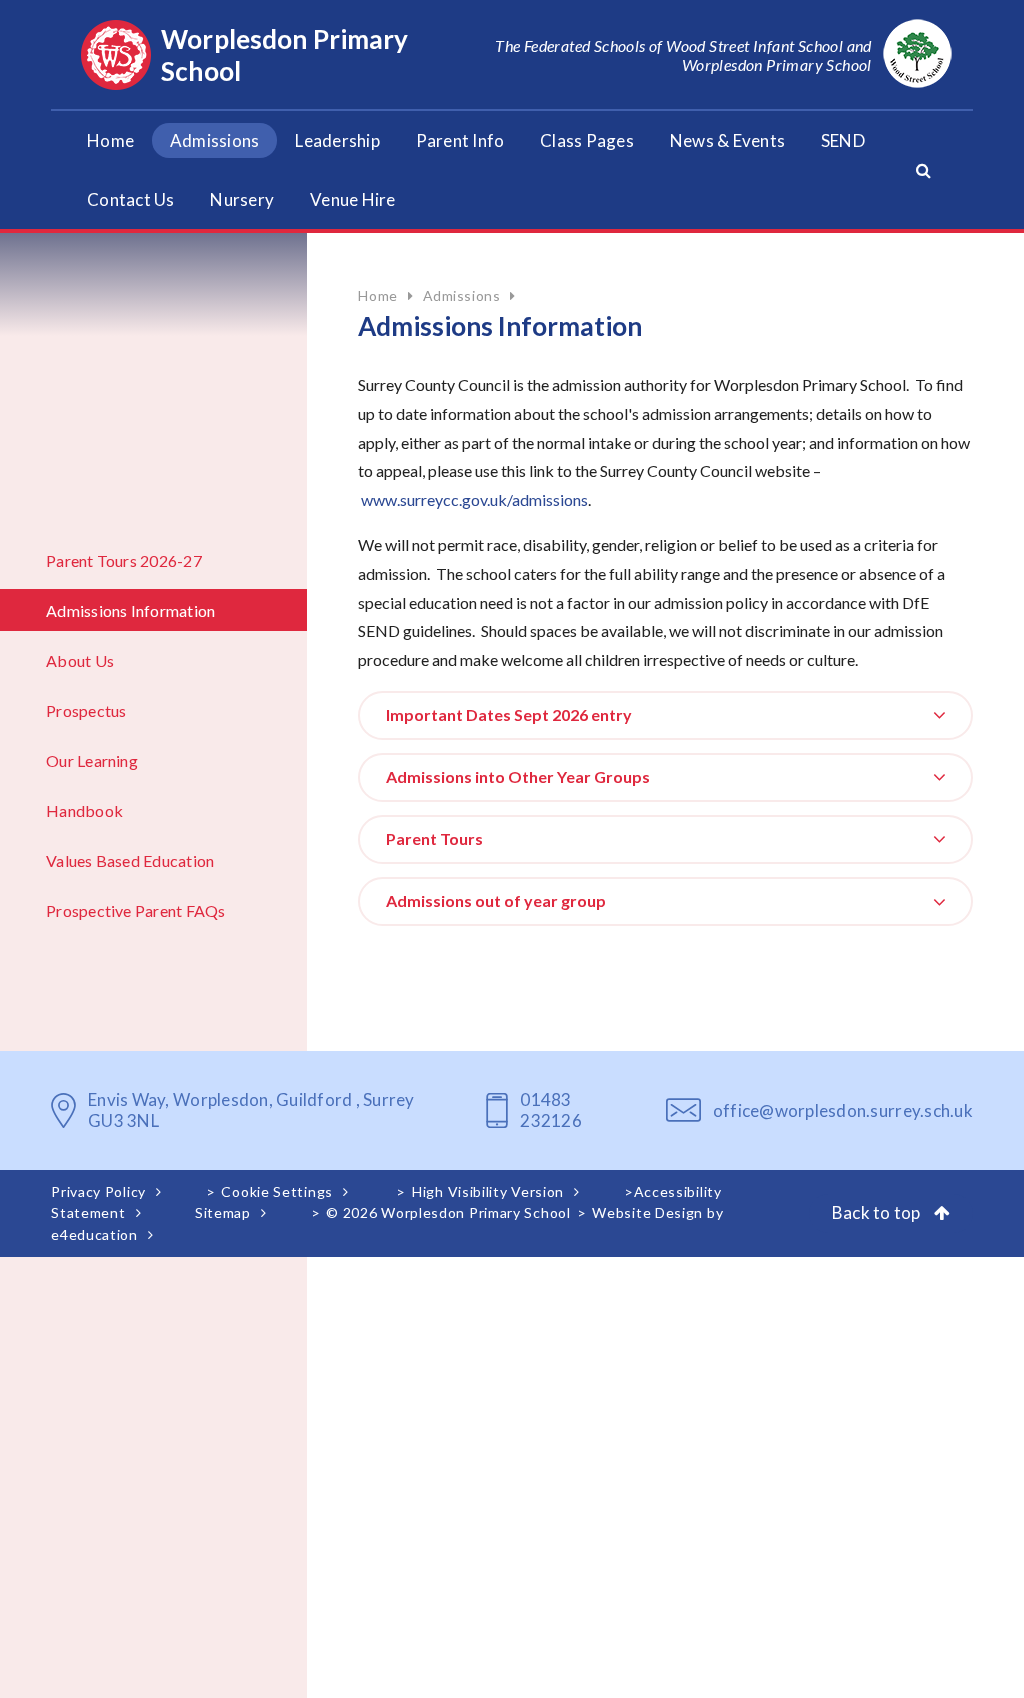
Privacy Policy (98, 1191)
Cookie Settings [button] (277, 1191)
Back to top (878, 1212)
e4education (94, 1234)
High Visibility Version (488, 1191)
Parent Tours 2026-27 (124, 560)
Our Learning (92, 760)
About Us (80, 660)
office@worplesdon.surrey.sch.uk (843, 1110)
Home (377, 295)
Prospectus (86, 710)
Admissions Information (130, 610)
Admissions (462, 295)
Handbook (84, 810)
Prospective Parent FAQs (136, 910)
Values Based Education (130, 860)
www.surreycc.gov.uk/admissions (474, 499)
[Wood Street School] (917, 54)
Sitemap (223, 1212)
